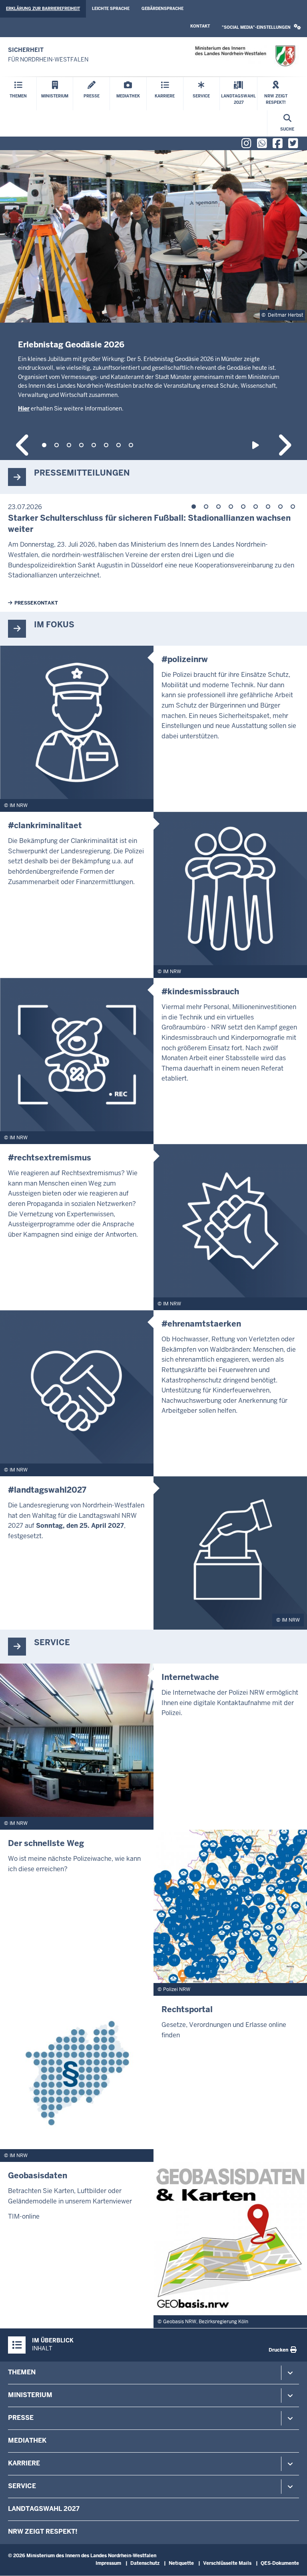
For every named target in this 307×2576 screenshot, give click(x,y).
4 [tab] (81, 445)
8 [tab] (131, 445)
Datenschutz (145, 2563)
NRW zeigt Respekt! (43, 2531)
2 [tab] (57, 445)
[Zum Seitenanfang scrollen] (291, 2561)
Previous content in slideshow (23, 445)
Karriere (24, 2463)
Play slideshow (257, 445)
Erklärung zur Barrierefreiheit (43, 9)
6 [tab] (106, 445)
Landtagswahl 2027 (44, 2509)
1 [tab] (44, 445)
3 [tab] (69, 445)
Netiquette (181, 2563)
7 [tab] (119, 445)
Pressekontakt (36, 603)
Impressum (108, 2563)
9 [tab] (293, 507)
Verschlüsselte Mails (227, 2563)
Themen (22, 2372)
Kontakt (200, 26)
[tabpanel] (153, 301)
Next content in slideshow (284, 445)
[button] (261, 27)
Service (22, 2486)
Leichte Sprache (111, 9)
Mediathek (27, 2440)
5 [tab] (94, 445)
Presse (21, 2418)
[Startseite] (245, 56)
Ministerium (30, 2395)
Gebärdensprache (162, 9)
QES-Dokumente (280, 2563)
